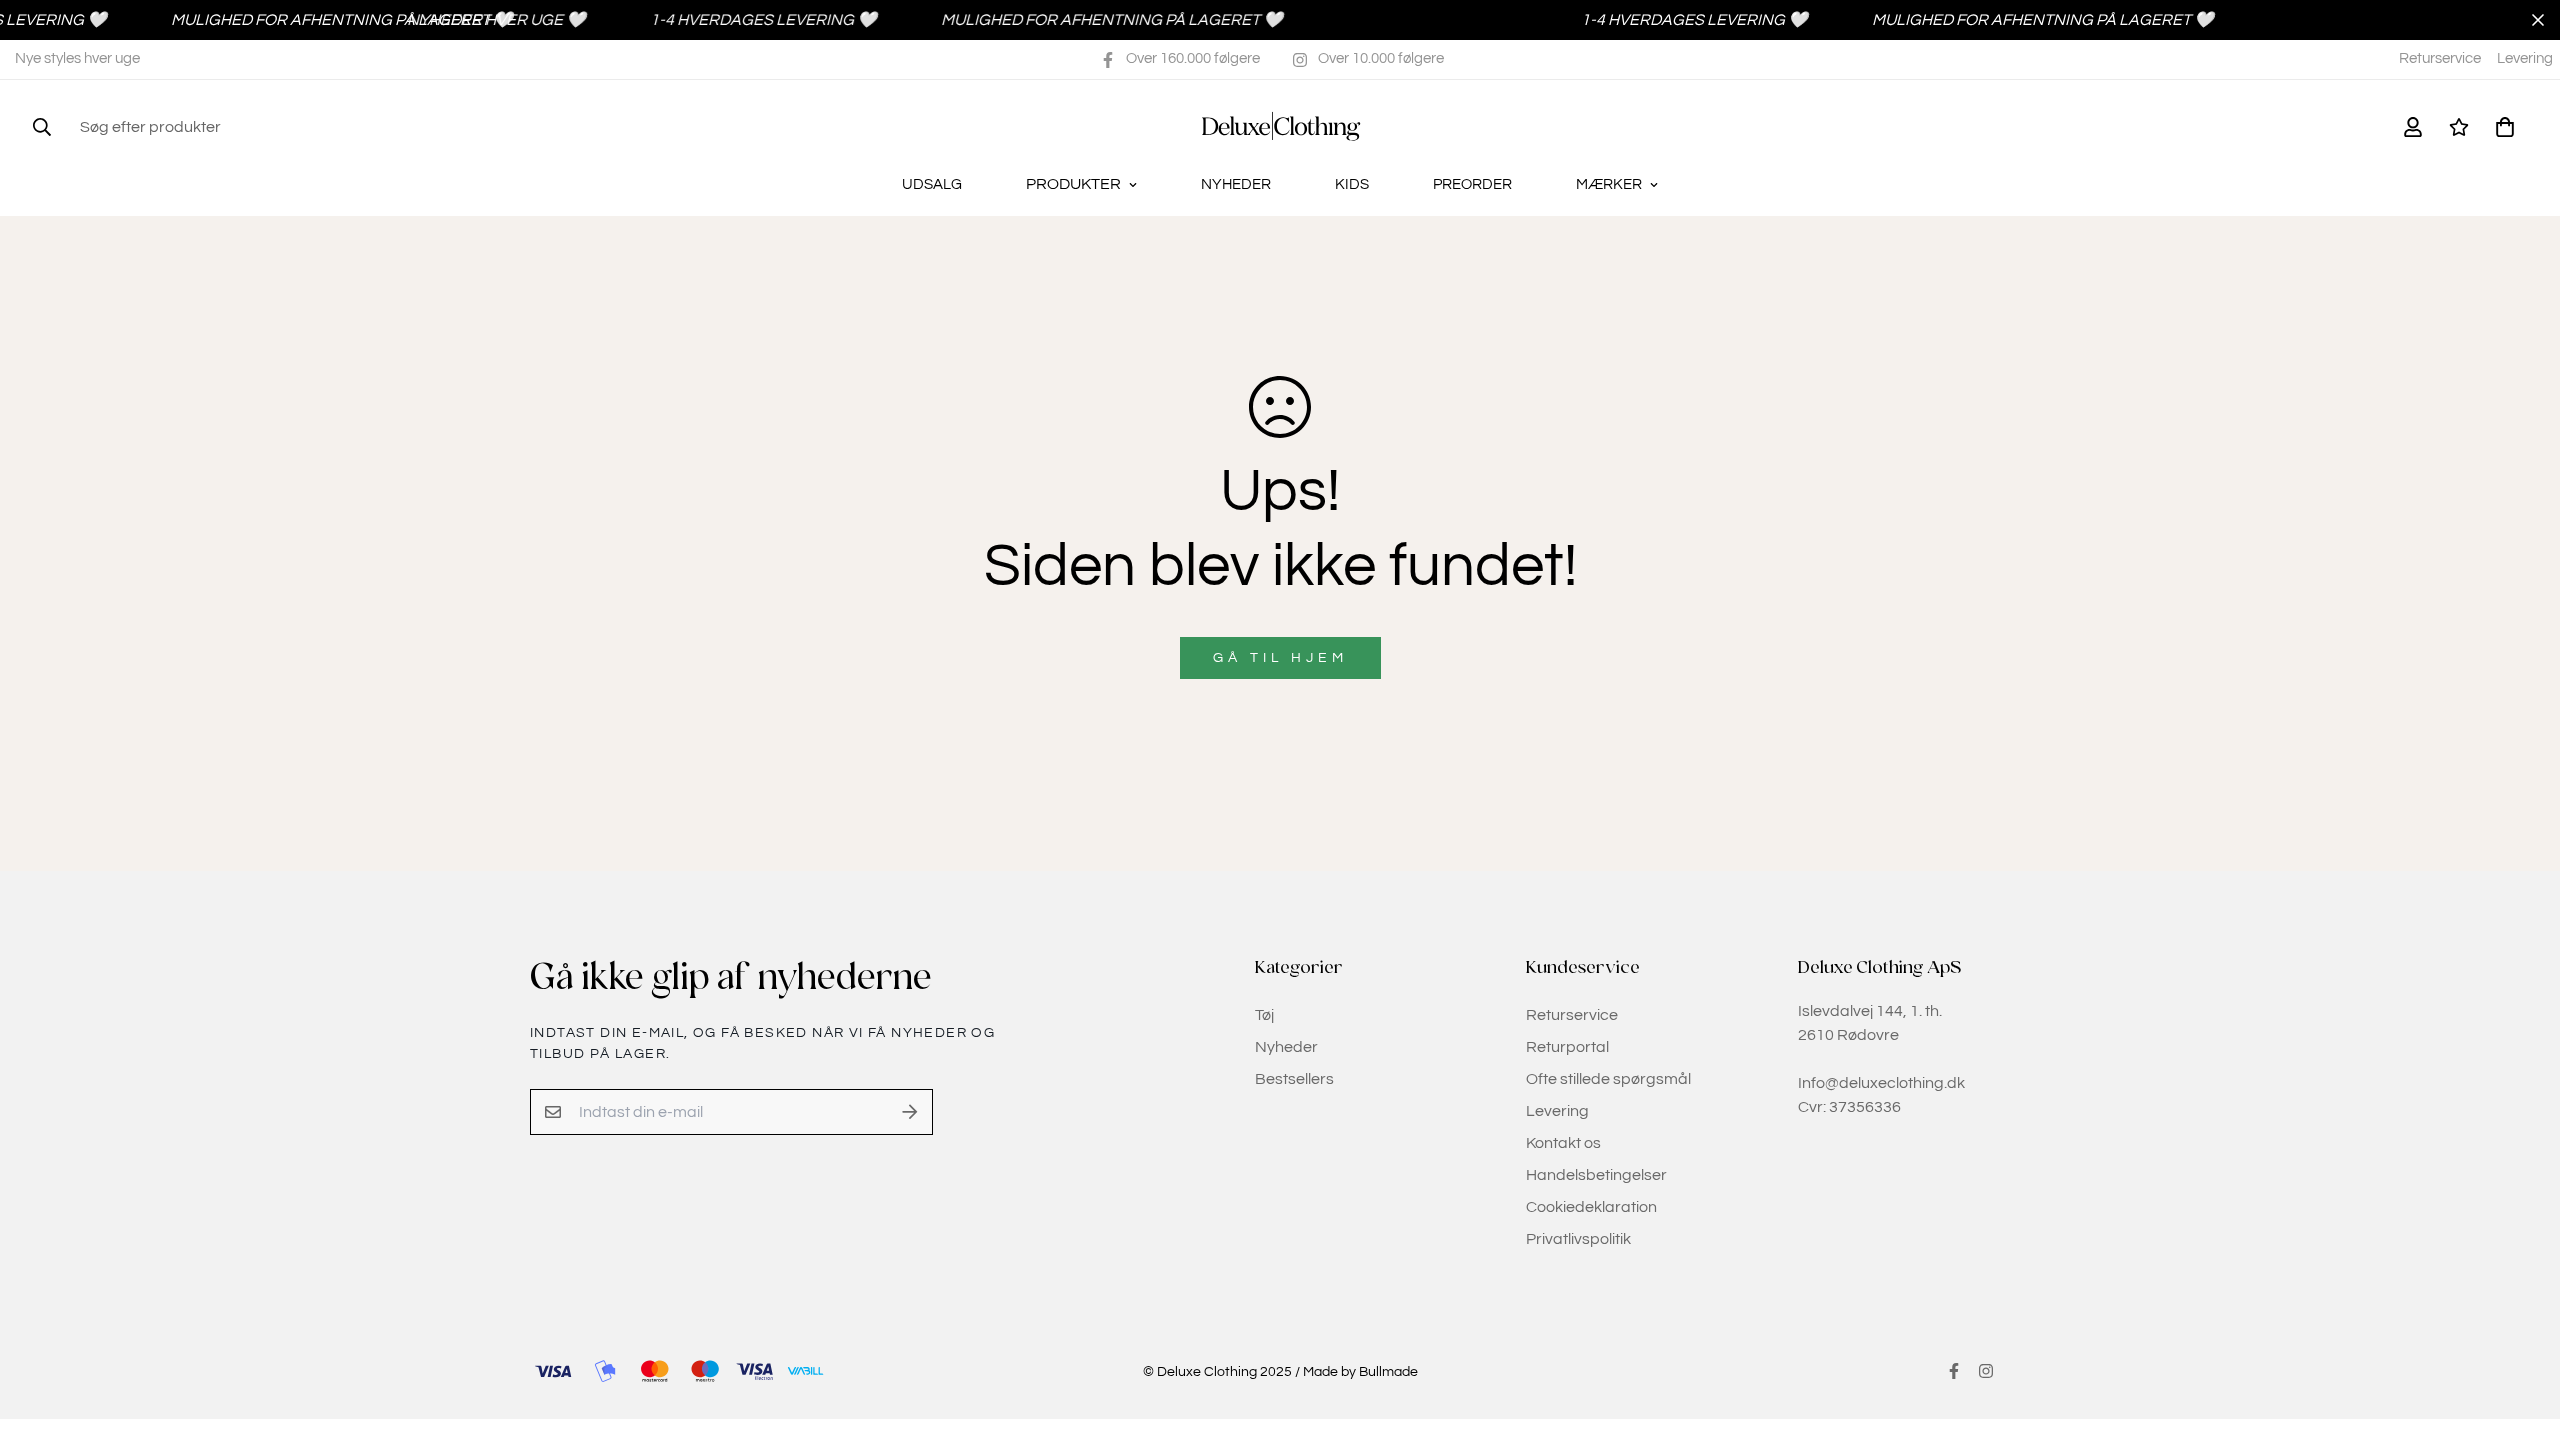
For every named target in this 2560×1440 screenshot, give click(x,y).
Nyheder (1286, 1047)
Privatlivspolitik (1578, 1239)
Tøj (1264, 1015)
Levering (2525, 58)
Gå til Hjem (1280, 658)
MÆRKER (1609, 184)
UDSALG (932, 184)
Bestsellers (1294, 1079)
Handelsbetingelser (1596, 1175)
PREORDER (1472, 184)
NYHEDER (1236, 184)
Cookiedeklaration (1591, 1207)
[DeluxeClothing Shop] (1280, 126)
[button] (2501, 127)
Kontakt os (1563, 1143)
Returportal (1567, 1047)
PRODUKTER (1073, 184)
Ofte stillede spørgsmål (1608, 1079)
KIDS (1352, 184)
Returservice (2440, 58)
